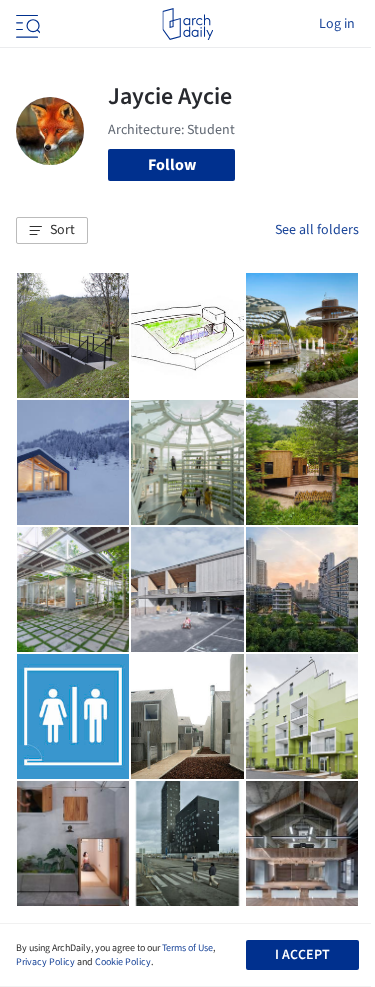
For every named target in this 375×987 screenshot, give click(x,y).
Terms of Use (187, 948)
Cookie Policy (123, 962)
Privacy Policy (45, 962)
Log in (337, 24)
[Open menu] (26, 24)
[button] (52, 231)
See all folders (317, 230)
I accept (302, 955)
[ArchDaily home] (187, 24)
